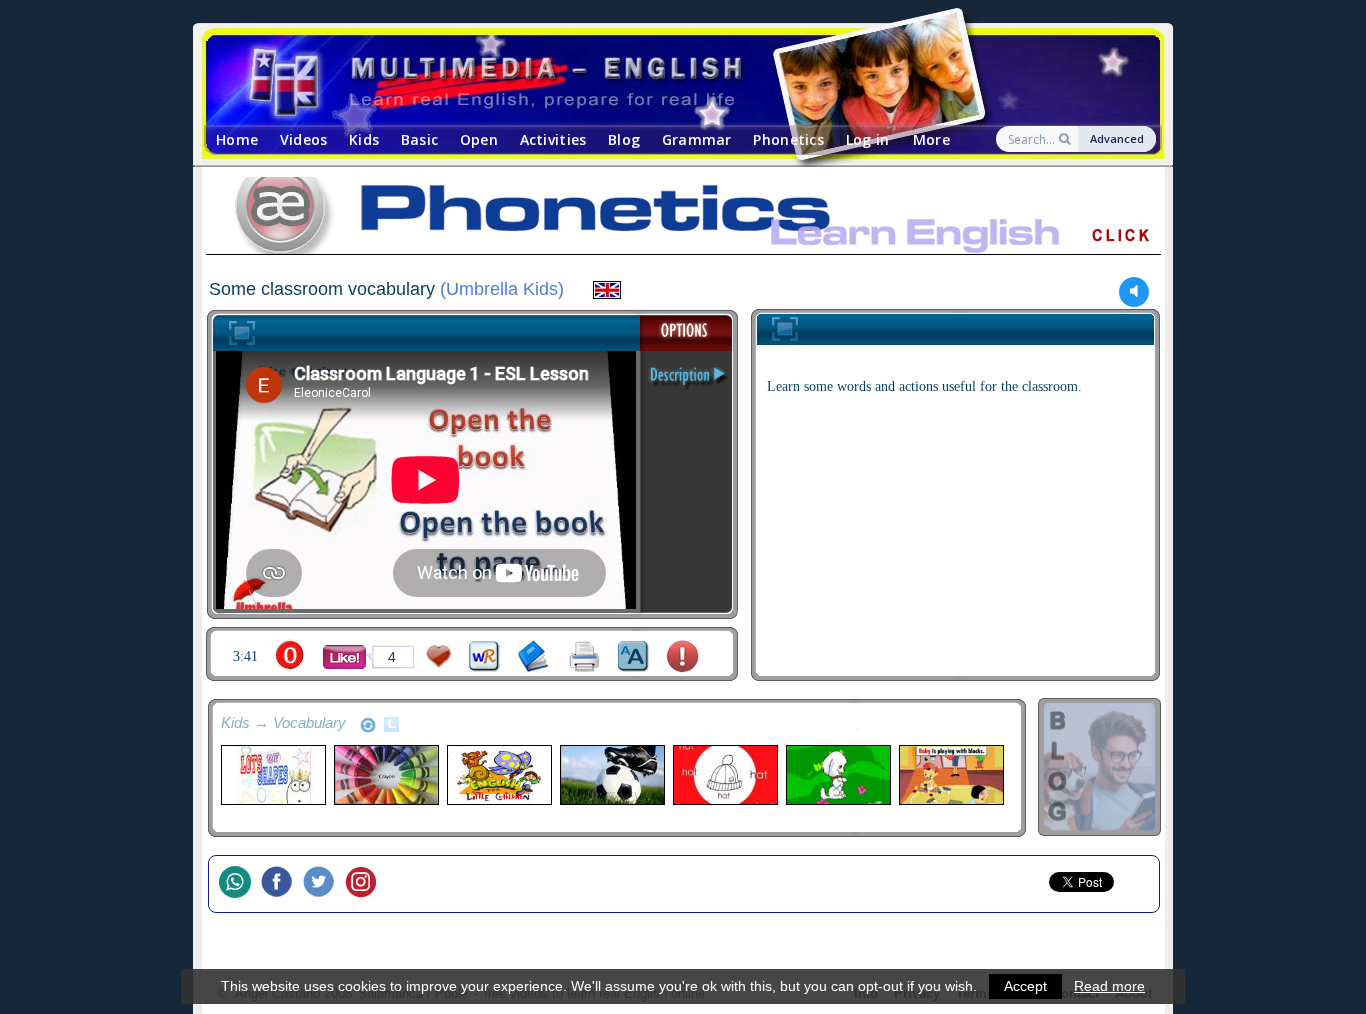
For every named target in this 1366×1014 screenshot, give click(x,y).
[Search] (1066, 139)
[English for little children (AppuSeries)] (498, 775)
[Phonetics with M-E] (683, 219)
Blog (624, 139)
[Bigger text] (633, 656)
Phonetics (788, 139)
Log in (868, 139)
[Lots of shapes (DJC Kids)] (272, 775)
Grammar (697, 139)
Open (479, 139)
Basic (419, 139)
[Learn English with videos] (665, 80)
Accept (1025, 986)
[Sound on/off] (1134, 291)
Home (237, 139)
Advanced (1117, 138)
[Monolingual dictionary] (533, 656)
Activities (553, 139)
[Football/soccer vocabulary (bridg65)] (611, 775)
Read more (1109, 986)
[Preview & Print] (584, 656)
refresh (368, 725)
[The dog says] (837, 775)
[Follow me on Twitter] (324, 884)
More (931, 139)
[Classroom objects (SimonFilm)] (385, 775)
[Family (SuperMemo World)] (950, 775)
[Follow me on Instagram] (366, 884)
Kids (364, 139)
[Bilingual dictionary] (484, 656)
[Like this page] (344, 657)
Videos (304, 139)
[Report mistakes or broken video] (682, 656)
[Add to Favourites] (439, 656)
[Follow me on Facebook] (282, 884)
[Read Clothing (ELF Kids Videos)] (724, 775)
